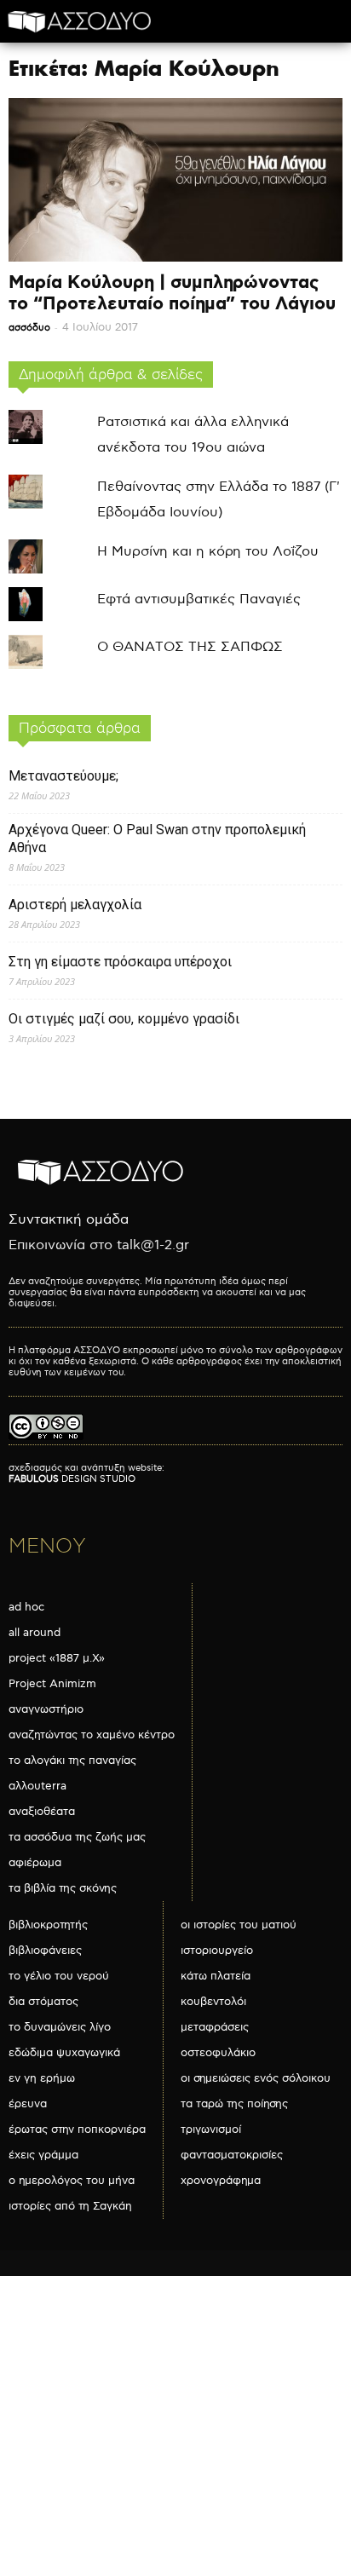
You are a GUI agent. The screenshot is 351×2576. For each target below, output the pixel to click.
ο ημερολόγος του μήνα (72, 2181)
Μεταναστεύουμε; (63, 776)
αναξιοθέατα (42, 1812)
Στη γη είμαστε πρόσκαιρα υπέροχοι (120, 962)
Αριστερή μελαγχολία (75, 905)
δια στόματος (43, 2002)
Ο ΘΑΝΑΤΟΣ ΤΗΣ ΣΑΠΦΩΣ (190, 647)
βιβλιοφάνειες (45, 1951)
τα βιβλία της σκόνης (63, 1888)
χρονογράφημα (221, 2181)
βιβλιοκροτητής (48, 1925)
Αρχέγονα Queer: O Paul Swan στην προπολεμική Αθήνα (157, 838)
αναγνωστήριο (46, 1709)
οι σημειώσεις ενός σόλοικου (256, 2078)
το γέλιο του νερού (59, 1976)
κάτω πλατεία (216, 1976)
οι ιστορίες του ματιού (239, 1925)
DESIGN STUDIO (72, 1479)
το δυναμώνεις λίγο (60, 2027)
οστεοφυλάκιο (218, 2053)
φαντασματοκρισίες (232, 2155)
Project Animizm (52, 1684)
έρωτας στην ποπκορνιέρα (77, 2129)
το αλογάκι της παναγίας (72, 1761)
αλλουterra (37, 1786)
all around (35, 1633)
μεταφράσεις (215, 2027)
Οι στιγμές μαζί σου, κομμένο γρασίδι (124, 1019)
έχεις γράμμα (43, 2155)
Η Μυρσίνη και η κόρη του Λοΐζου (208, 552)
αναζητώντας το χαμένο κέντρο (92, 1735)
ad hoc (26, 1607)
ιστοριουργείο (217, 1951)
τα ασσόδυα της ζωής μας (77, 1837)
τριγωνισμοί (211, 2129)
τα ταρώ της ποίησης (234, 2104)
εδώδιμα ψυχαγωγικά (64, 2053)
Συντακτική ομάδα (69, 1220)
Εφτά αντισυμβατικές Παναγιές (199, 599)
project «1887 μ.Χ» (57, 1658)
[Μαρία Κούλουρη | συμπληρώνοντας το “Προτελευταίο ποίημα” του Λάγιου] (175, 180)
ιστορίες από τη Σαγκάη (70, 2206)
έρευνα (28, 2104)
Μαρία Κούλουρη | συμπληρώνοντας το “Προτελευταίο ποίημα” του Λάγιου (172, 294)
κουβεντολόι (213, 2002)
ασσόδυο (29, 328)
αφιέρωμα (35, 1863)
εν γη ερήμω (42, 2078)
